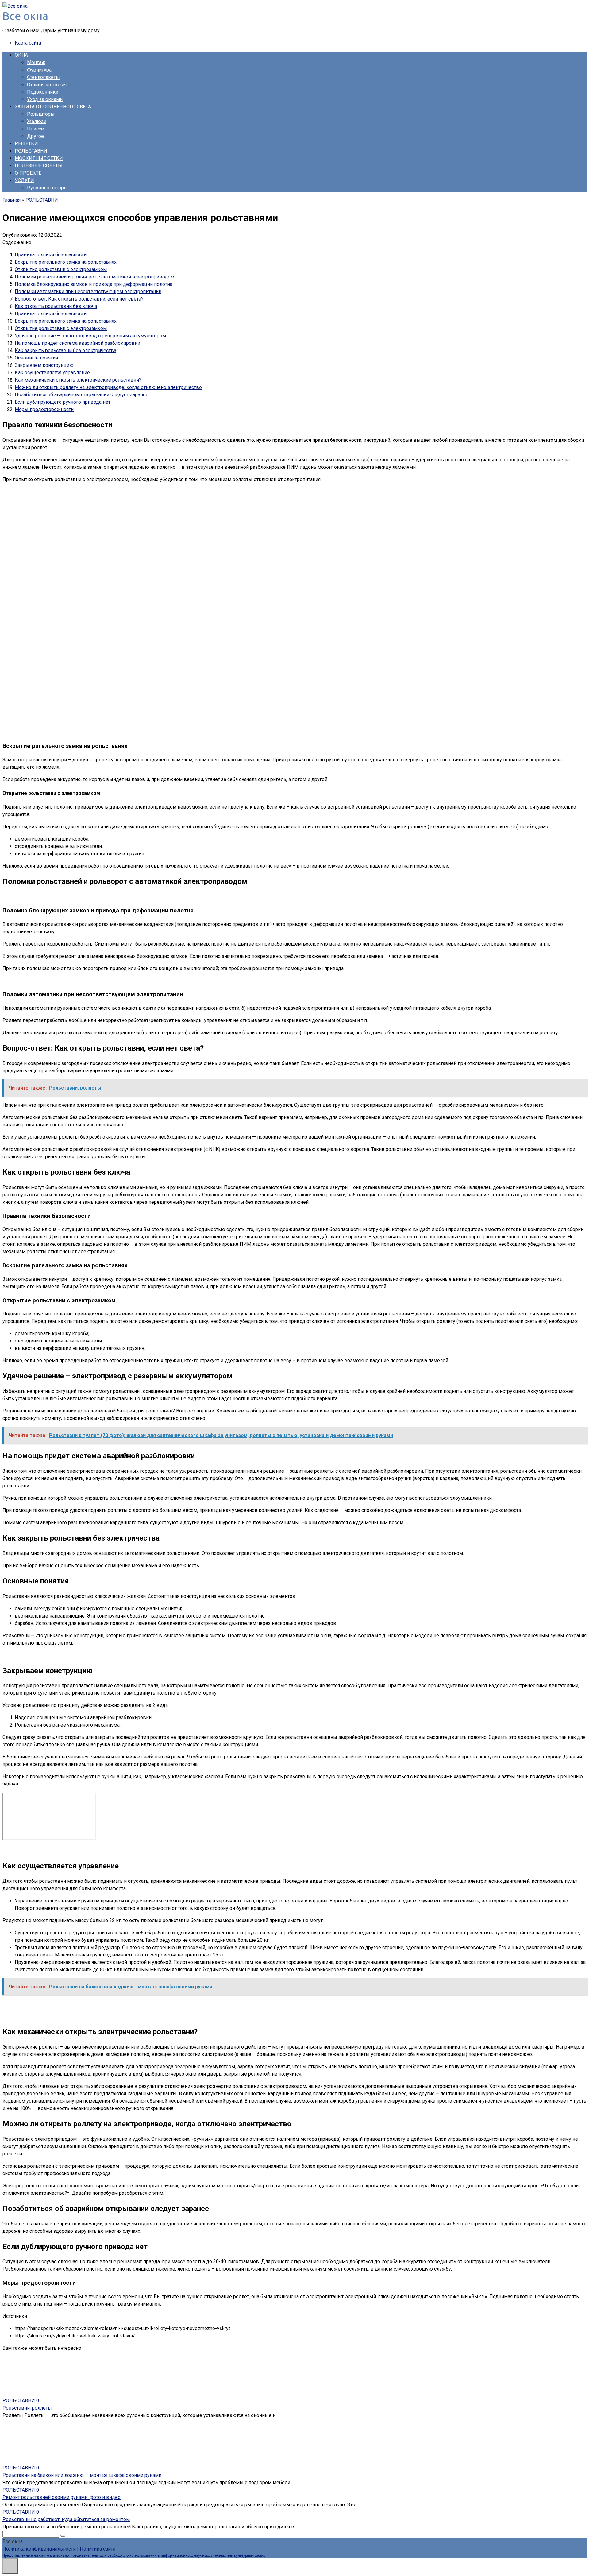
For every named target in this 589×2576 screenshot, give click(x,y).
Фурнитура (39, 70)
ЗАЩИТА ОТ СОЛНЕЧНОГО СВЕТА (53, 107)
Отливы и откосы (47, 85)
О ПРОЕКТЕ (28, 173)
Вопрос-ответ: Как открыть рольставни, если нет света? (79, 299)
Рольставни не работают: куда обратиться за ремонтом (66, 2519)
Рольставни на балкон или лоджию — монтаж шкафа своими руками (82, 2475)
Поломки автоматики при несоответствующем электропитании (88, 291)
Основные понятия (36, 358)
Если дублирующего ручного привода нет (63, 402)
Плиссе (35, 129)
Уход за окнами (45, 99)
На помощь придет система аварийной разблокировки (77, 343)
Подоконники (43, 92)
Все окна (25, 16)
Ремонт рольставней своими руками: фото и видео (62, 2497)
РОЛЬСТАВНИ (31, 151)
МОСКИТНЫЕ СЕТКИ (39, 158)
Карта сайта (28, 43)
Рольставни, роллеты (27, 2408)
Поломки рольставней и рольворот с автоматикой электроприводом (94, 277)
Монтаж (36, 62)
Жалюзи (37, 121)
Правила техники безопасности (51, 255)
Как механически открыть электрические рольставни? (78, 380)
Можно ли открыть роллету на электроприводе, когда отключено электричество (108, 387)
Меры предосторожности (44, 409)
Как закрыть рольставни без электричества (65, 350)
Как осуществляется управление (52, 373)
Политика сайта (97, 2549)
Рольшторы (41, 114)
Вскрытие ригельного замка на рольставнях (66, 262)
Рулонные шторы (47, 188)
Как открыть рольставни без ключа (56, 306)
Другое (35, 136)
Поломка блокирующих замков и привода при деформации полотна (94, 284)
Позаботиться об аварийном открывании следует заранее (82, 395)
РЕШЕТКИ (26, 144)
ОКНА (21, 55)
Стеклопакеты (43, 77)
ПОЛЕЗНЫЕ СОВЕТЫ (39, 166)
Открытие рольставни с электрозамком (61, 269)
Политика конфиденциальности (39, 2549)
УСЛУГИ (24, 180)
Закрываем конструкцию (44, 365)
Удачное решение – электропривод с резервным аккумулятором (90, 336)
